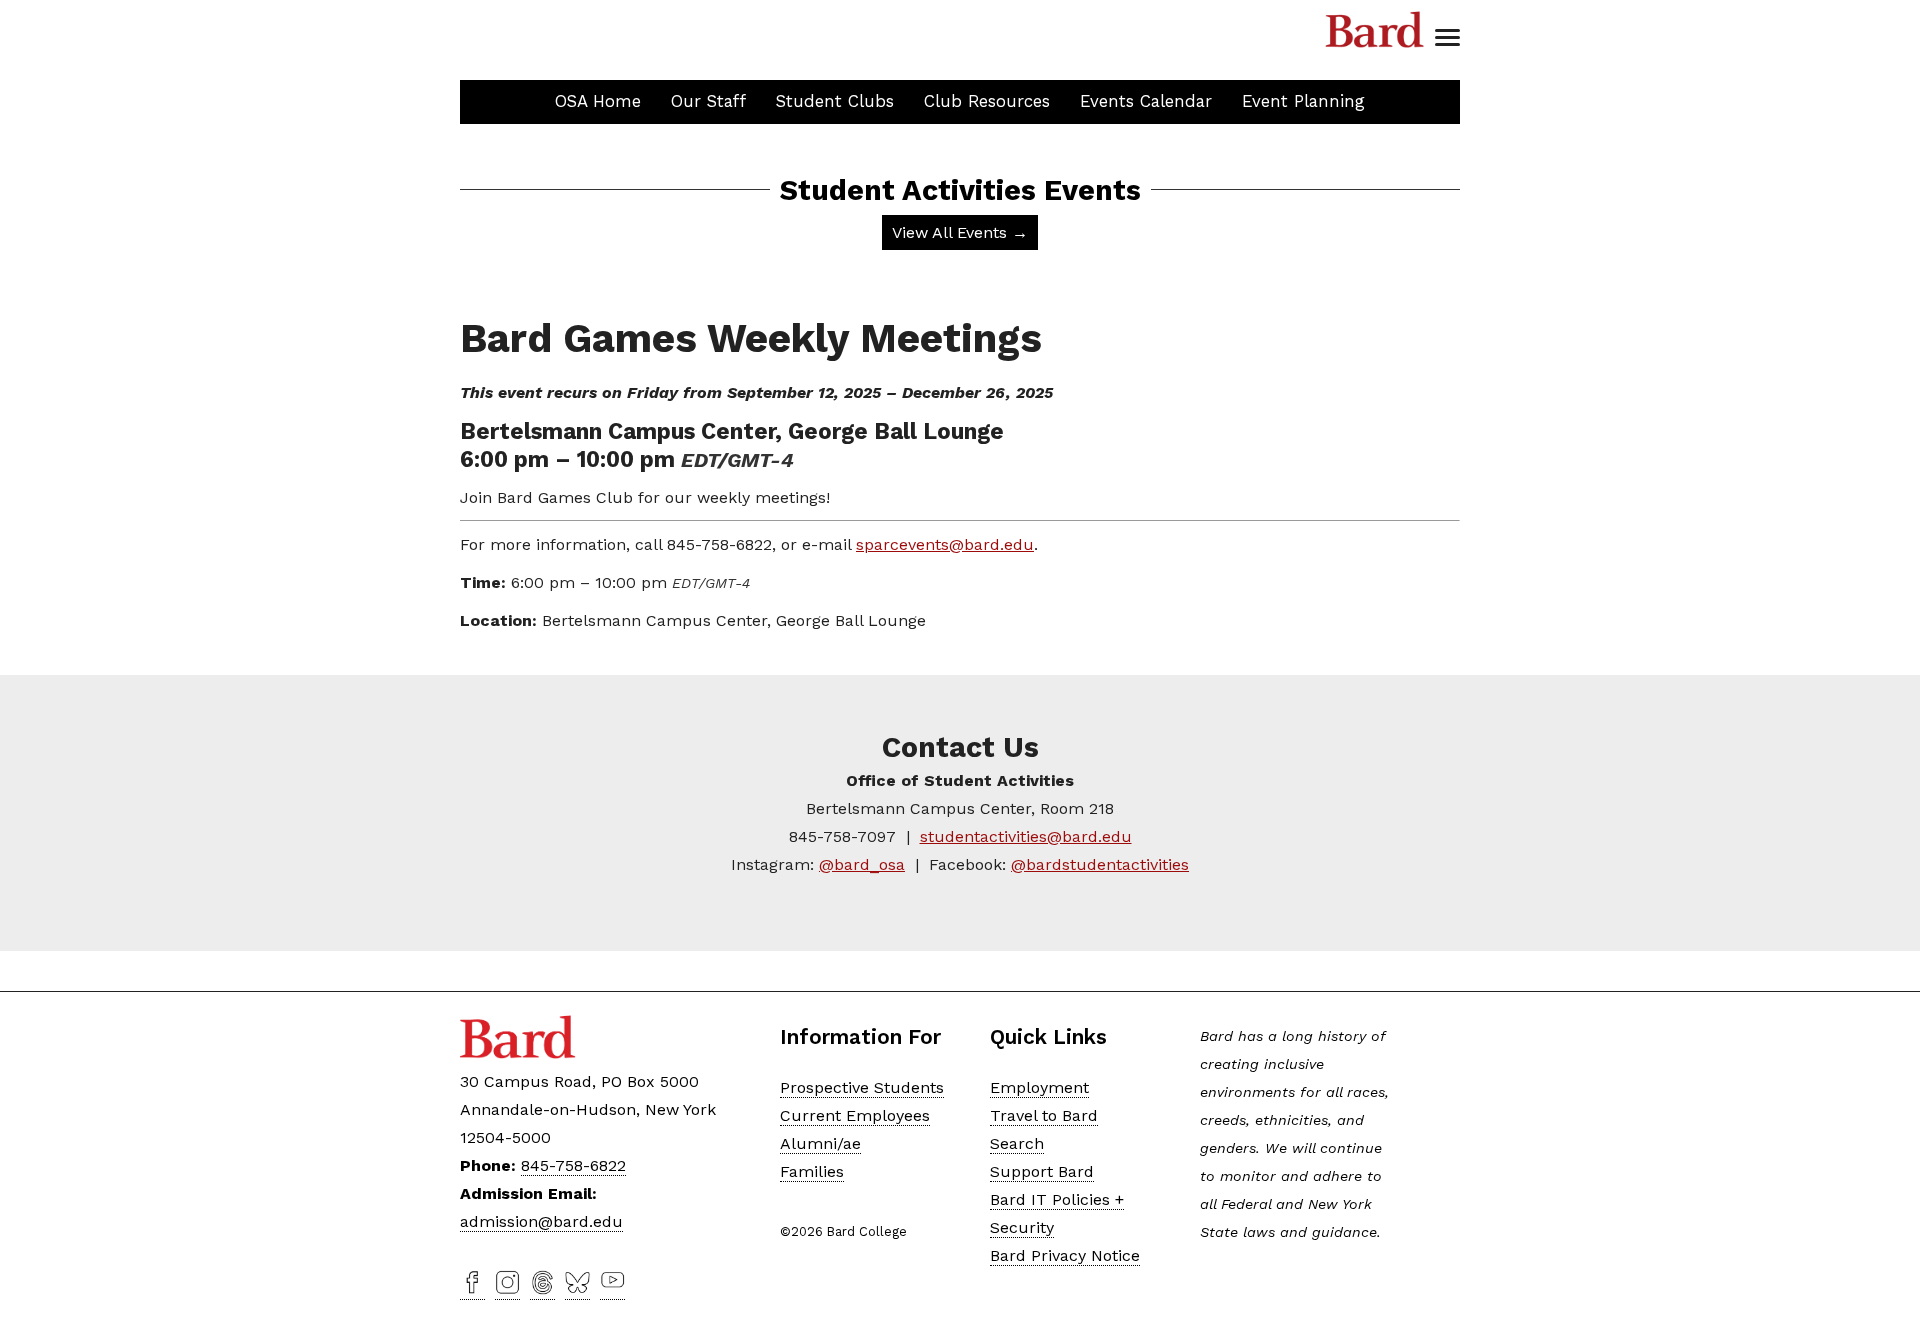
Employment (1039, 1087)
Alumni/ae (820, 1143)
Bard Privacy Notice (1065, 1255)
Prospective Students (862, 1087)
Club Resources (987, 101)
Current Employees (855, 1115)
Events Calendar (1146, 101)
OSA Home (598, 101)
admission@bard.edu (541, 1221)
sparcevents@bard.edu (945, 544)
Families (812, 1171)
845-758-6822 (573, 1165)
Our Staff (708, 101)
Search (1017, 1143)
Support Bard (1042, 1171)
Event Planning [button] (1303, 101)
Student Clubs (835, 101)
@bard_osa (862, 864)
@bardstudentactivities (1100, 864)
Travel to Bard (1044, 1115)
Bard (1375, 30)
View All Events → (960, 232)
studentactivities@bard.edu (1026, 836)
